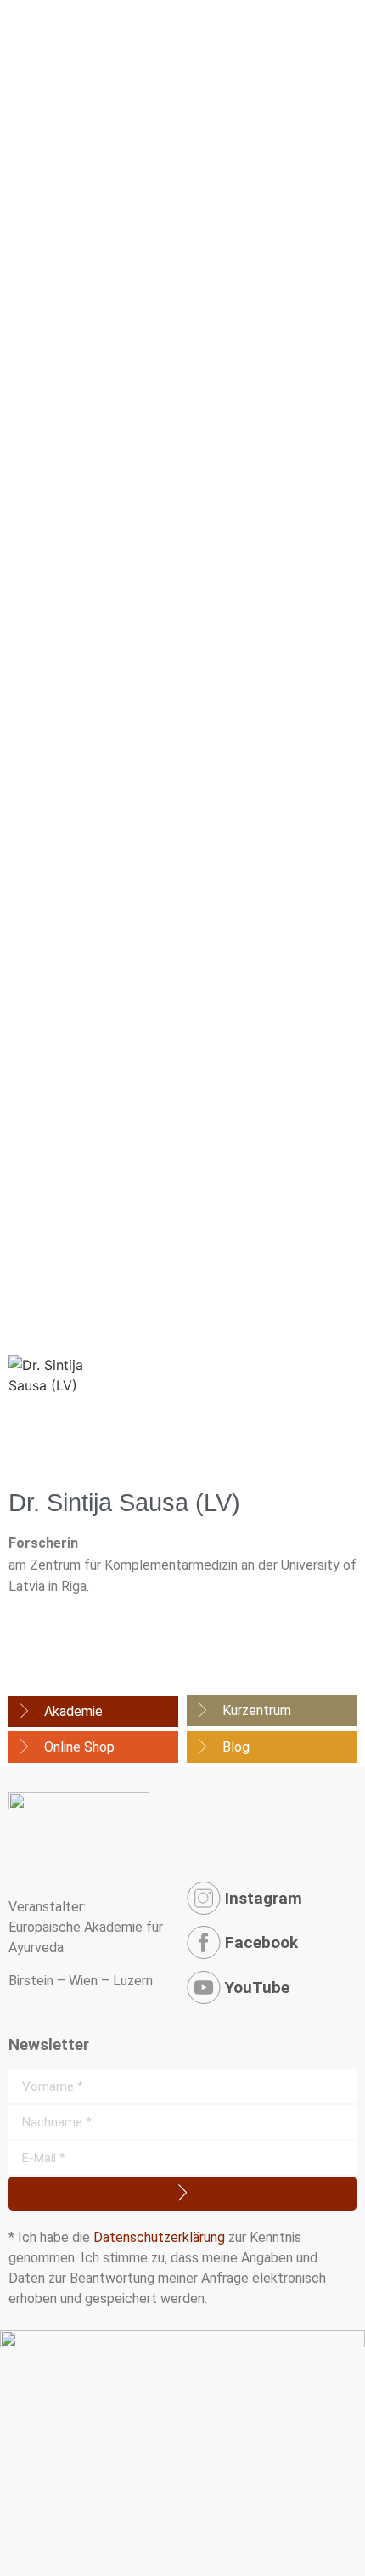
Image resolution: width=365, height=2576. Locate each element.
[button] (340, 45)
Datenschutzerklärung (159, 2237)
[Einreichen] (182, 2194)
